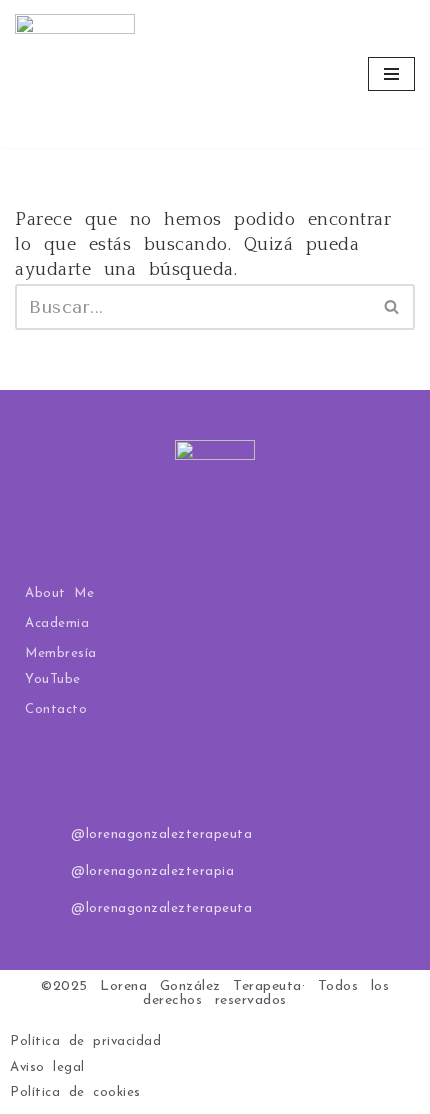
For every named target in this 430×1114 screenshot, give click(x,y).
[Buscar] (392, 307)
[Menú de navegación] (391, 74)
